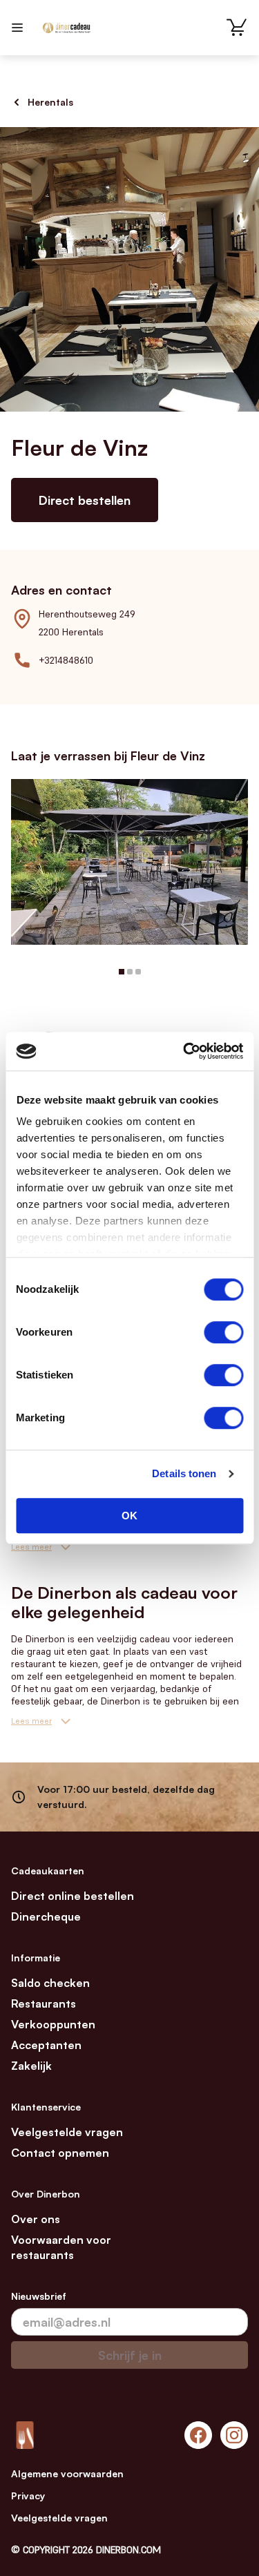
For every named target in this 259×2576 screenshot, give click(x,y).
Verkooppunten (53, 2024)
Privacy (28, 2496)
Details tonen (184, 1473)
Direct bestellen (85, 500)
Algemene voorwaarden (67, 2473)
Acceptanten (46, 2045)
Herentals (50, 102)
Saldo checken (50, 1983)
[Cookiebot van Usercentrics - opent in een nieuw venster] (184, 1051)
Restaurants (44, 2003)
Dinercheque (46, 1916)
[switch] (223, 1332)
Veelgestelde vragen (67, 2132)
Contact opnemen (60, 2153)
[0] (237, 28)
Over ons (36, 2219)
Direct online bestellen (73, 1896)
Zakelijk (31, 2066)
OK (129, 1516)
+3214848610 (66, 660)
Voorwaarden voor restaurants (61, 2247)
